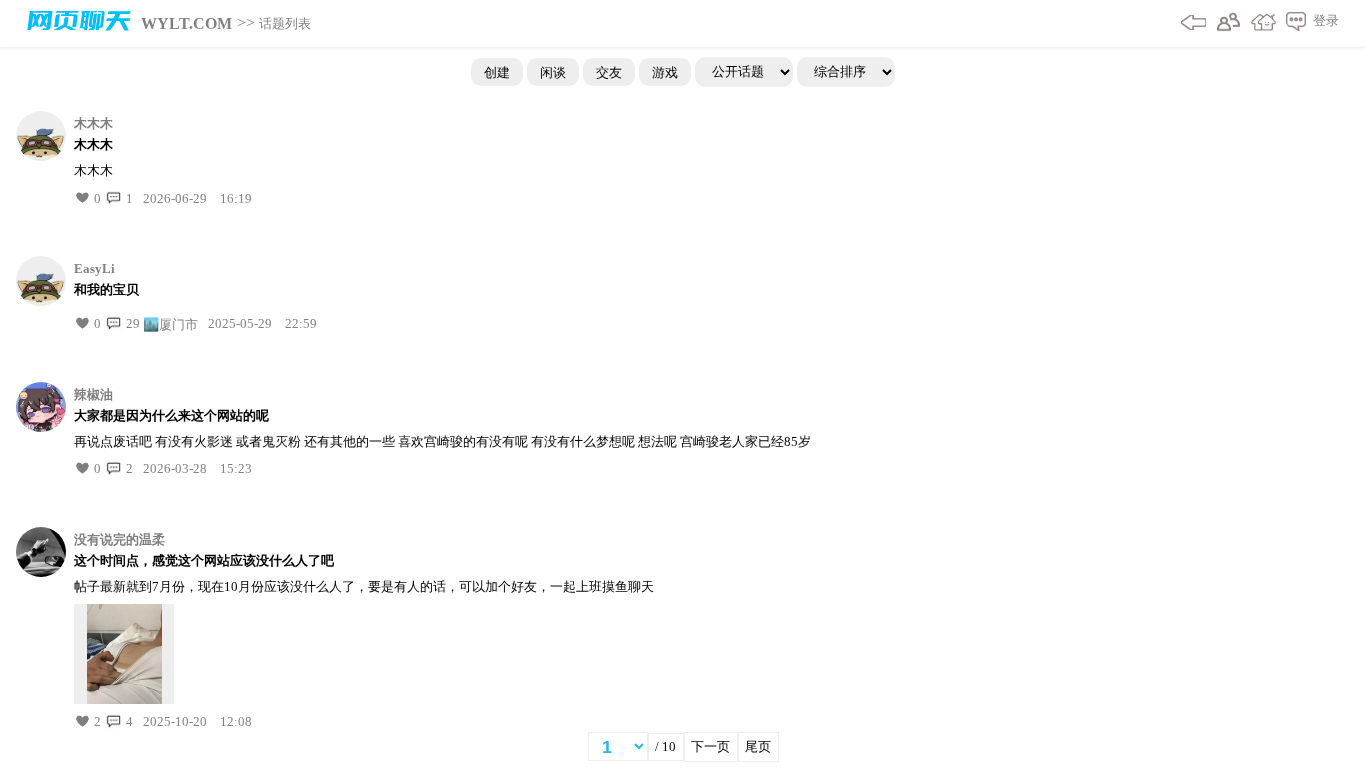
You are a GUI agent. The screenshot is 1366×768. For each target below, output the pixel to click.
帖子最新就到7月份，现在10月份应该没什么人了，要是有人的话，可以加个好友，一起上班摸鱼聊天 (364, 586)
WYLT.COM (186, 23)
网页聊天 (79, 23)
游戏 (665, 71)
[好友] (1223, 24)
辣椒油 (93, 394)
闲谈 (553, 71)
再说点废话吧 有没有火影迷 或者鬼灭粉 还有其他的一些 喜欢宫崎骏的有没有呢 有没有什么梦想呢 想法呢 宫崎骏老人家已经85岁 (442, 441)
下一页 (710, 746)
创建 (497, 71)
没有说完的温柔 (119, 539)
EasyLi (94, 268)
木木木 (93, 123)
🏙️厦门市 (170, 323)
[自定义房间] (1258, 24)
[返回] (1188, 23)
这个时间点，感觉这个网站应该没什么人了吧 (204, 560)
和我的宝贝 (106, 289)
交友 (609, 71)
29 (131, 323)
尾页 (758, 746)
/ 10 (665, 746)
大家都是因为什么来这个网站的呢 (171, 415)
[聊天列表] (1291, 23)
